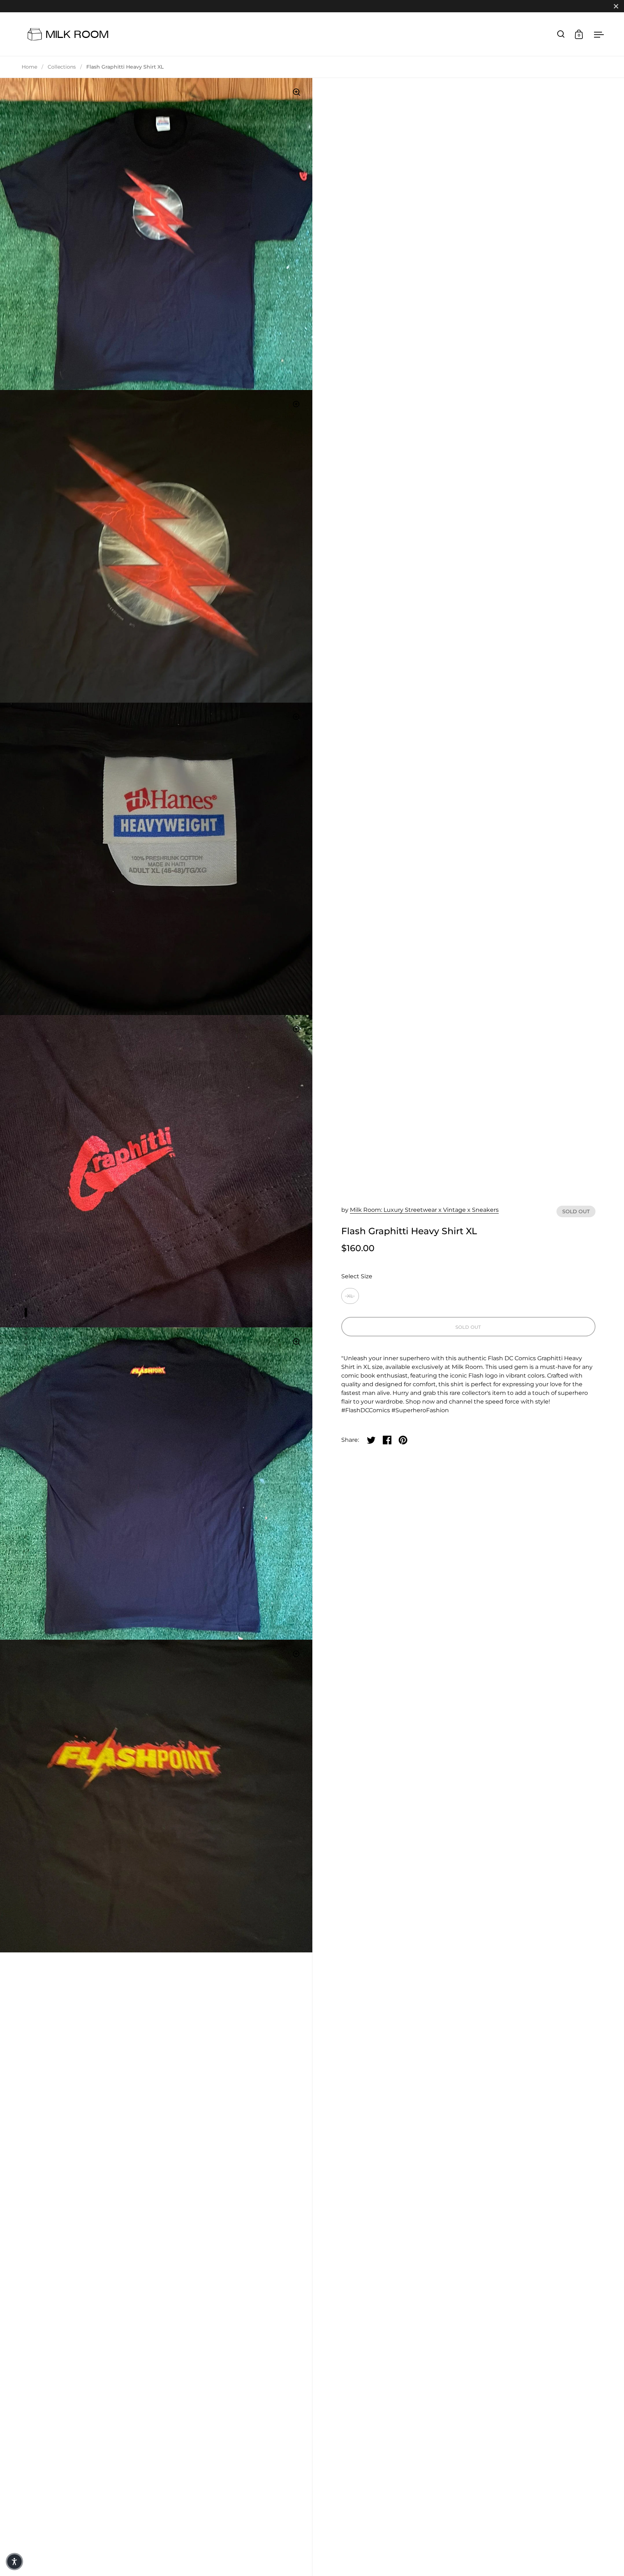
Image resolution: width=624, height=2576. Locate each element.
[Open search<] (561, 34)
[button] (14, 2562)
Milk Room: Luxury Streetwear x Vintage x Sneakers (424, 1210)
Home (29, 67)
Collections (62, 67)
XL (350, 1296)
